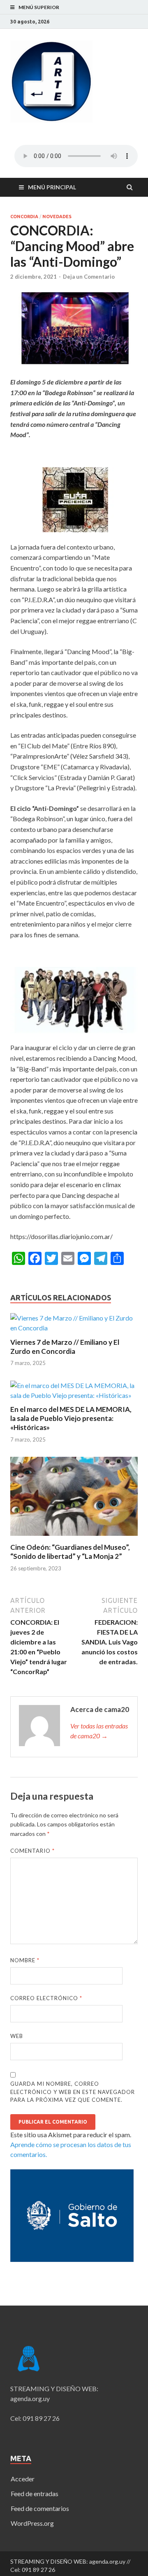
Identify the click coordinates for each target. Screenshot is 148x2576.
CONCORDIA (24, 217)
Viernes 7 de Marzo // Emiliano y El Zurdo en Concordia (65, 1347)
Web (17, 2036)
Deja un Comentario (89, 277)
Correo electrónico (46, 1998)
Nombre (25, 1960)
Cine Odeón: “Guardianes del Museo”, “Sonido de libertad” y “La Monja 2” (70, 1552)
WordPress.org (32, 2523)
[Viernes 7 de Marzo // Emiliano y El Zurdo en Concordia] (74, 1328)
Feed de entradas (35, 2493)
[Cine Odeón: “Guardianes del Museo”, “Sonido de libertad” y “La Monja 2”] (74, 1538)
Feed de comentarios (40, 2508)
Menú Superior (39, 7)
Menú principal (52, 187)
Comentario (32, 1851)
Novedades (57, 217)
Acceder (23, 2479)
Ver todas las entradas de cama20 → (99, 1731)
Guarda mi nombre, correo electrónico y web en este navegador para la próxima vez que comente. (73, 2092)
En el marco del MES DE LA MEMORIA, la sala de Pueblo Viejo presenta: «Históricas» (71, 1418)
